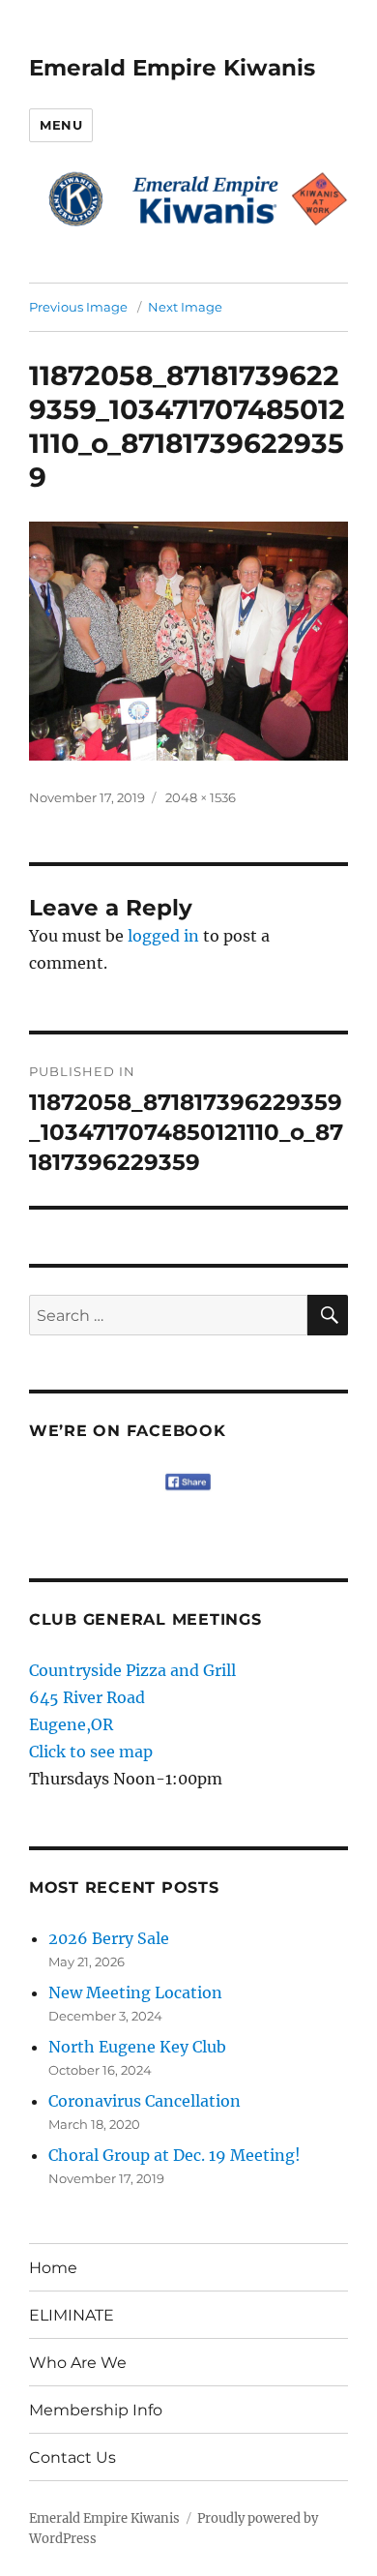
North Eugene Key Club (137, 2047)
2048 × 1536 (201, 797)
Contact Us (72, 2457)
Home (53, 2268)
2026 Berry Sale (109, 1938)
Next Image (185, 307)
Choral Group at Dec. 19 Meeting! (174, 2155)
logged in (163, 936)
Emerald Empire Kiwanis (172, 68)
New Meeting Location (135, 1992)
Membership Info (96, 2410)
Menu (61, 125)
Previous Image (78, 307)
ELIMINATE (72, 2315)
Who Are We (78, 2363)
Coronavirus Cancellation (145, 2101)
